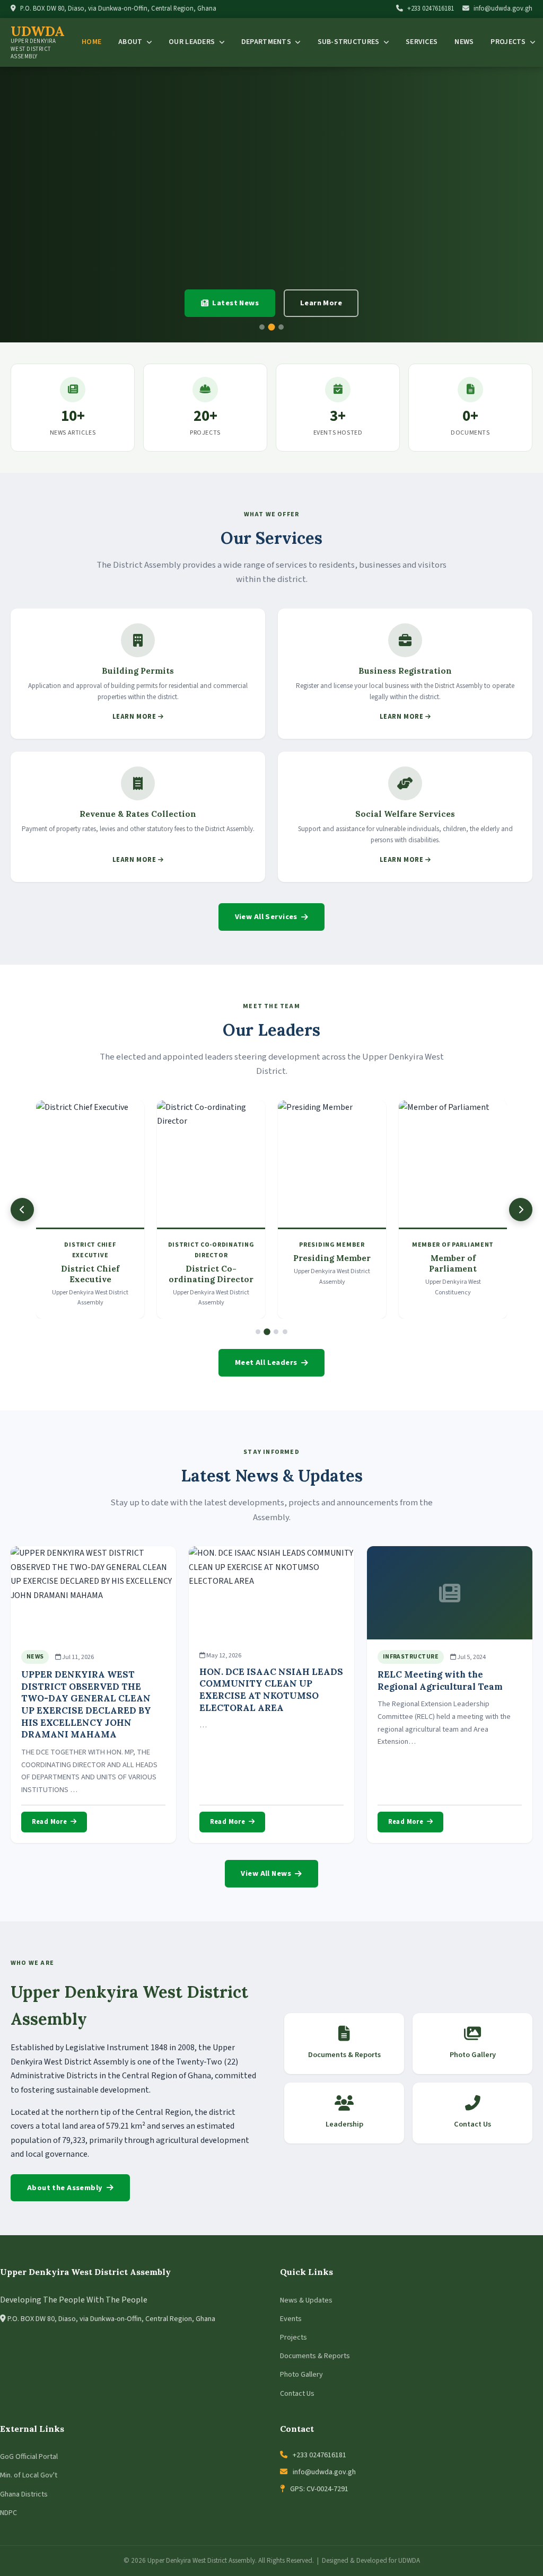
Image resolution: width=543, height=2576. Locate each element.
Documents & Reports (315, 2356)
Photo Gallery (301, 2375)
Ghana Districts (24, 2494)
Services (422, 42)
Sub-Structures (349, 42)
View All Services (266, 917)
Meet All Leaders (266, 1362)
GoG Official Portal (29, 2457)
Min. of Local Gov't (29, 2475)
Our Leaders (192, 42)
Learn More (321, 303)
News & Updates (306, 2300)
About (131, 42)
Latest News (235, 303)
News (464, 42)
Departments (267, 42)
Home (91, 42)
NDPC (8, 2513)
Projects (294, 2337)
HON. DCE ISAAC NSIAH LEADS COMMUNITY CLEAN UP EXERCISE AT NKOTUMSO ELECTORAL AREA (271, 1690)
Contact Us (297, 2394)
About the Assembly (65, 2188)
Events (291, 2319)
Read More (49, 1822)
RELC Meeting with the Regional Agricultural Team (440, 1680)
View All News (266, 1873)
